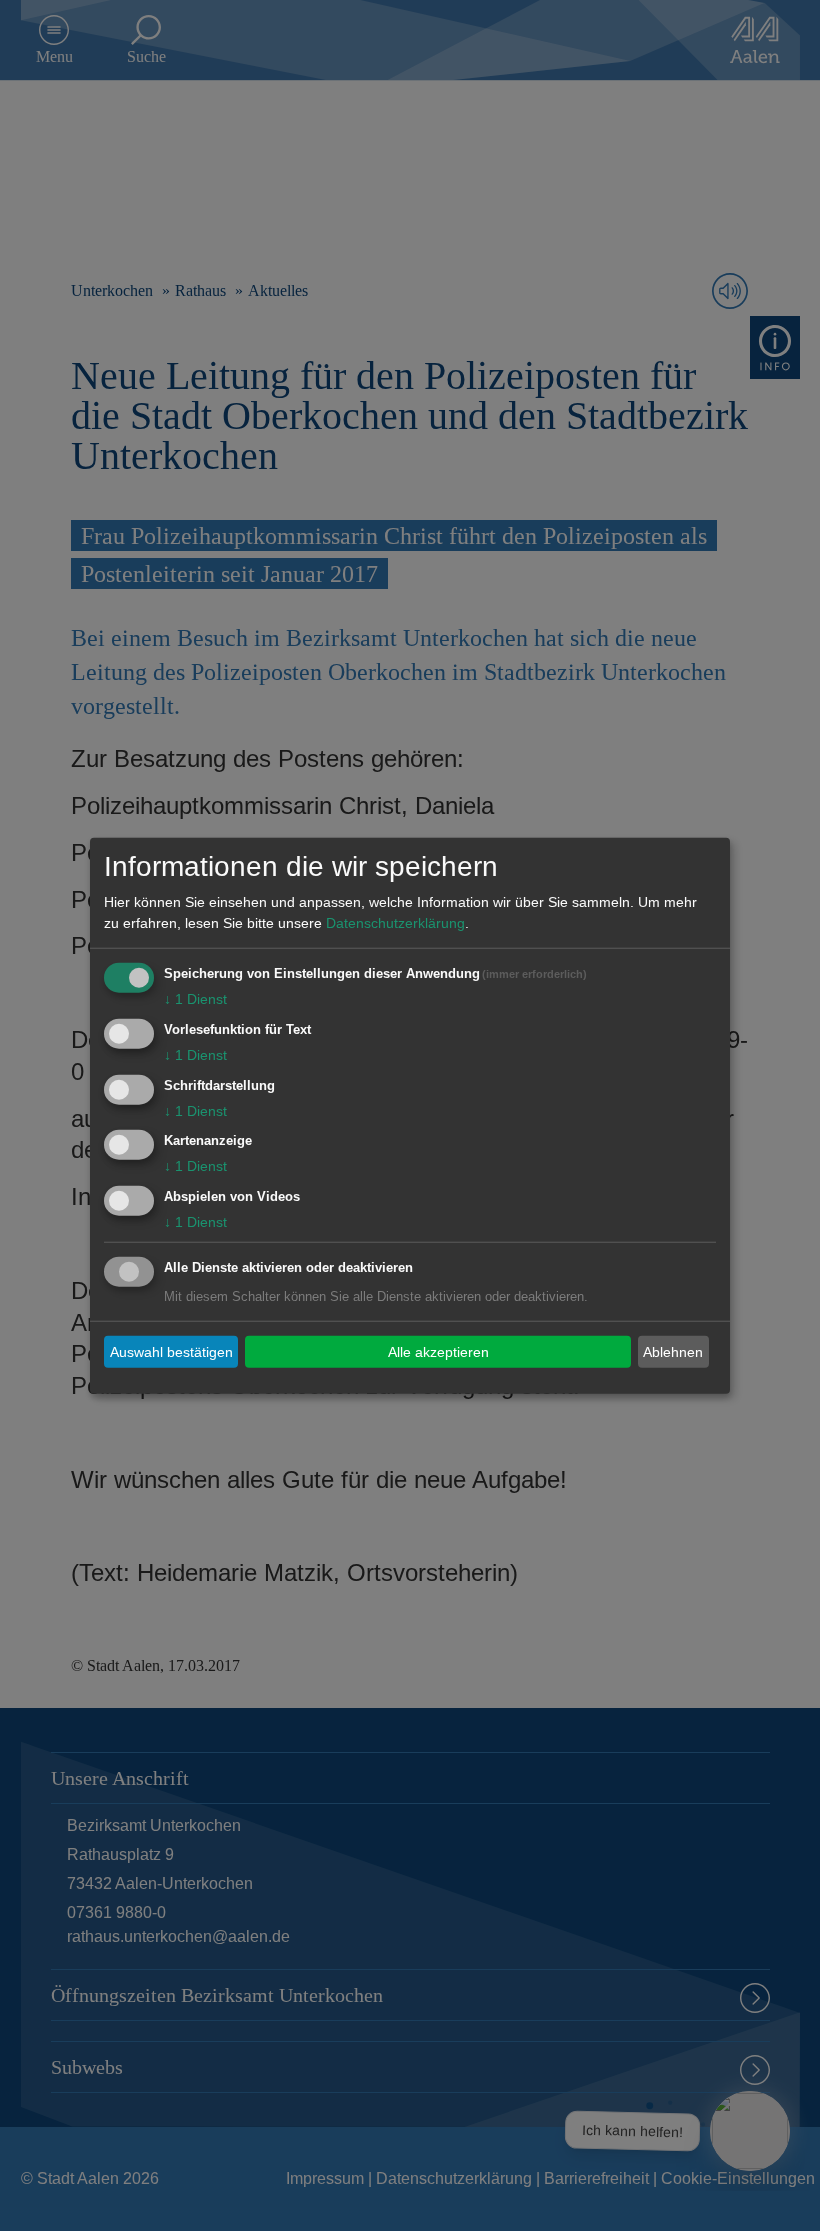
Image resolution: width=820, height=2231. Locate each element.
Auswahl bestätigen (171, 1351)
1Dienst (195, 999)
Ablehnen (673, 1351)
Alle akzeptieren (438, 1351)
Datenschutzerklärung (395, 923)
